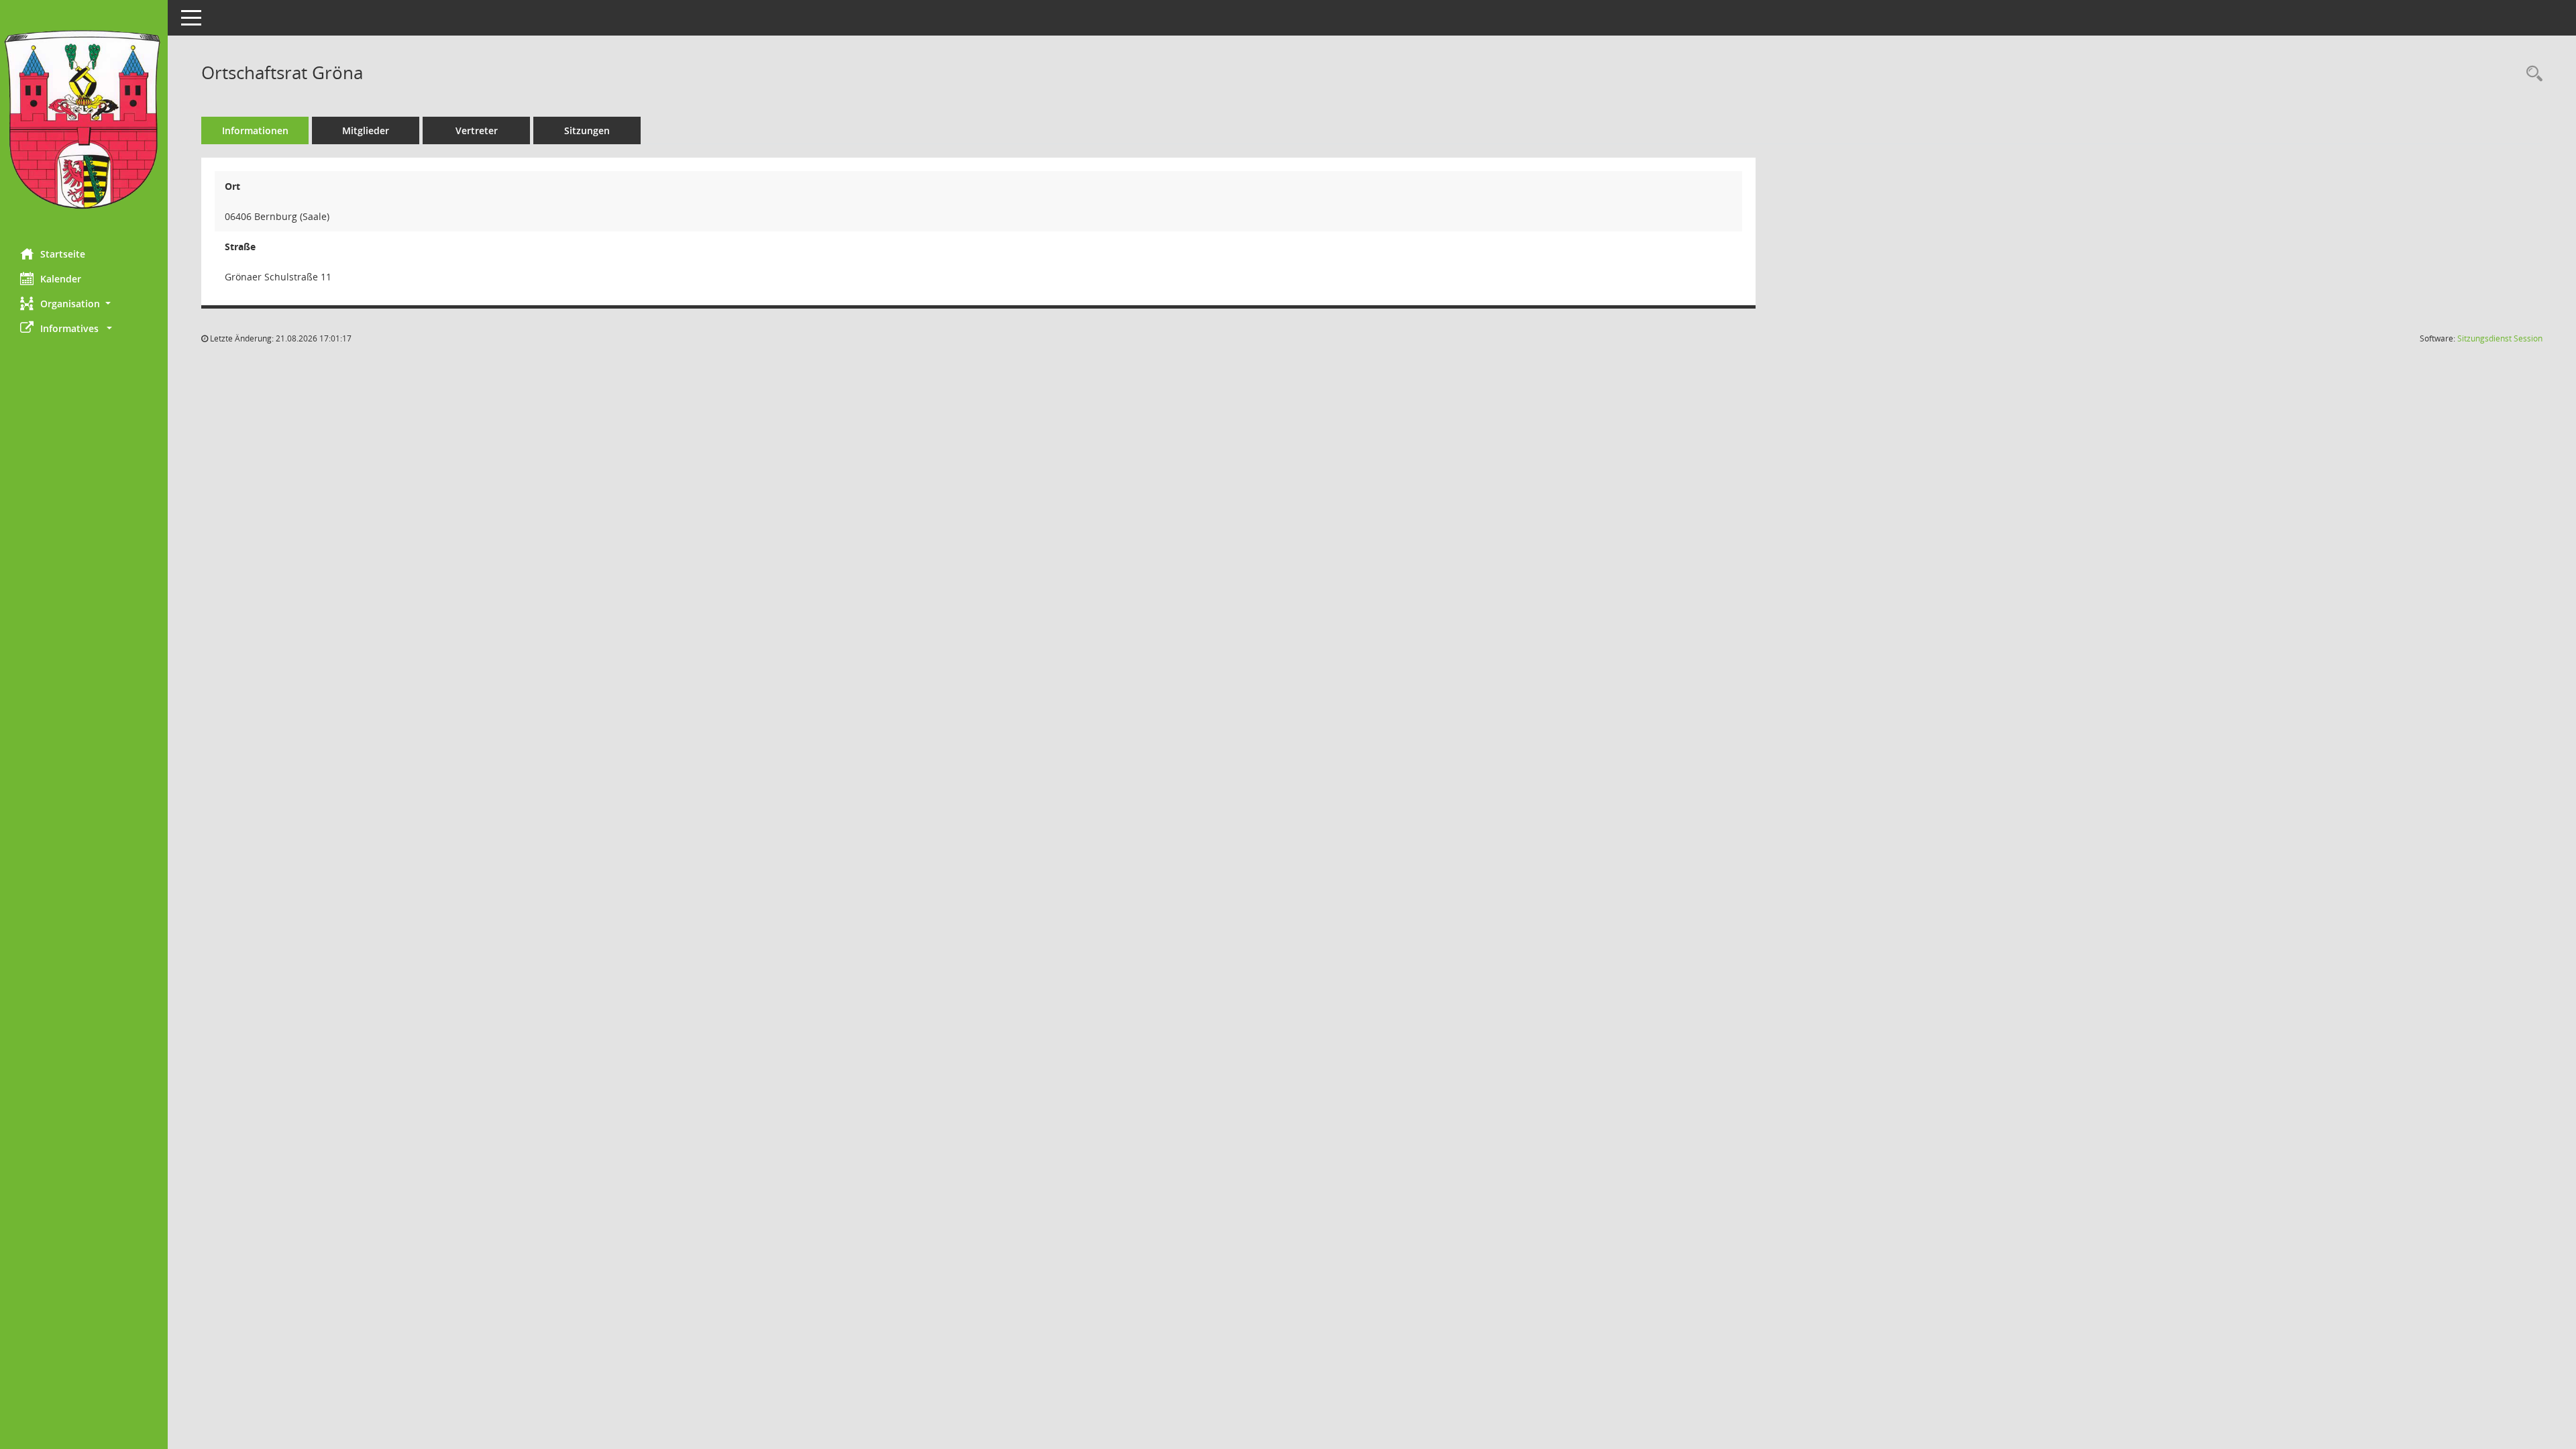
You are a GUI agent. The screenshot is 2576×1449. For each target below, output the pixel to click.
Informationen (255, 130)
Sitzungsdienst (2500, 338)
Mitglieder (366, 130)
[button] (84, 304)
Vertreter (477, 130)
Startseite (63, 254)
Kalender (61, 279)
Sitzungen (587, 130)
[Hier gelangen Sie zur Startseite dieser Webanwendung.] (84, 119)
